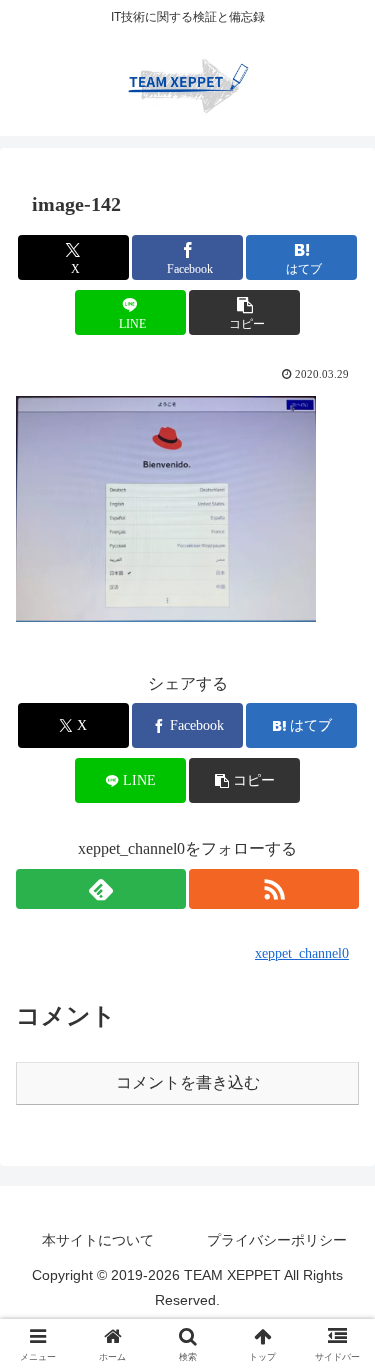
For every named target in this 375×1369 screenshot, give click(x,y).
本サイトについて (98, 1240)
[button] (244, 312)
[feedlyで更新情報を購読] (101, 889)
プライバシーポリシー (277, 1240)
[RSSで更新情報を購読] (274, 889)
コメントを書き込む (188, 1082)
